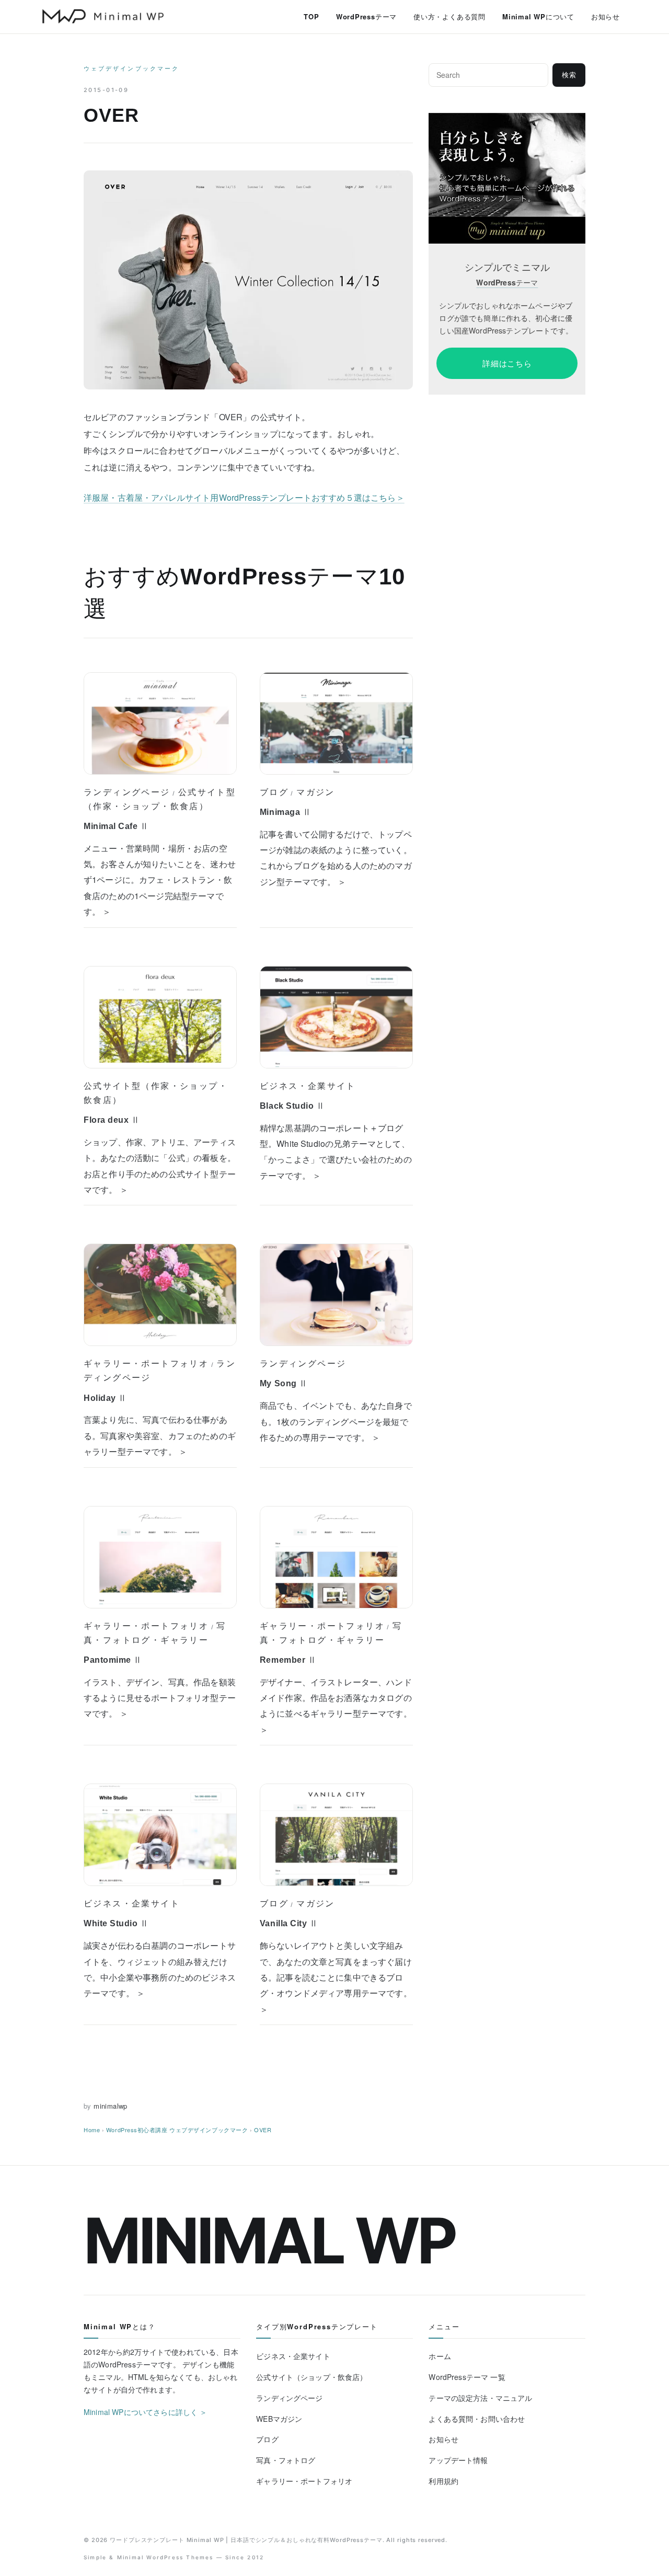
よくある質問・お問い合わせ (477, 2419)
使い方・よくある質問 (449, 16)
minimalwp (111, 2106)
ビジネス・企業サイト (308, 1086)
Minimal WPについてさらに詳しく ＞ (146, 2412)
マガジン (316, 792)
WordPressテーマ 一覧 (467, 2377)
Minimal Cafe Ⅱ (116, 826)
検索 (569, 75)
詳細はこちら (507, 363)
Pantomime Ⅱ (113, 1660)
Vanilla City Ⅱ (289, 1923)
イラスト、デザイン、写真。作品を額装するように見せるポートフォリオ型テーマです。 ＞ (160, 1698)
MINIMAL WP (269, 2240)
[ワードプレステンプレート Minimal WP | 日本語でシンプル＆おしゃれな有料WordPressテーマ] (103, 16)
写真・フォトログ (286, 2460)
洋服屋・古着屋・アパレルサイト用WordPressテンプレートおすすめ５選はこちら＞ (244, 497)
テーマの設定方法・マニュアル (480, 2398)
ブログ (274, 792)
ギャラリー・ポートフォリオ (146, 1363)
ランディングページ (127, 792)
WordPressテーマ (366, 16)
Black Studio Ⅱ (292, 1106)
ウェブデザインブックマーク (131, 68)
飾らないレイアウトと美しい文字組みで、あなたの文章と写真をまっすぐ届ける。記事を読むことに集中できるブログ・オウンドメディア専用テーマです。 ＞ (336, 1977)
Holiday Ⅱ (105, 1398)
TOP (311, 16)
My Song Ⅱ (284, 1383)
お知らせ (605, 16)
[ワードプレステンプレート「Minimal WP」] (507, 120)
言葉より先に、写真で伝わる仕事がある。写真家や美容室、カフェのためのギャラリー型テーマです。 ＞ (160, 1435)
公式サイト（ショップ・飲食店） (312, 2377)
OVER (263, 2130)
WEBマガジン (279, 2419)
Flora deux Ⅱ (112, 1120)
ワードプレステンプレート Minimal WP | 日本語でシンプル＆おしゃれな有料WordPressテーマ (246, 2540)
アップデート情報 (458, 2460)
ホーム (440, 2356)
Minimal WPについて (538, 16)
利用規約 (443, 2481)
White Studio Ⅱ (116, 1923)
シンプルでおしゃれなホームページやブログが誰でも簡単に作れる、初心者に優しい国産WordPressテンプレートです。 (506, 318)
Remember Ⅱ (288, 1660)
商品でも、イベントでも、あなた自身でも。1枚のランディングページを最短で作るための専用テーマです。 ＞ (336, 1421)
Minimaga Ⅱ (285, 812)
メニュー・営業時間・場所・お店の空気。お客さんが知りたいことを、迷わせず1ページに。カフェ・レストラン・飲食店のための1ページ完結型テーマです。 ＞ (160, 880)
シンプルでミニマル (507, 267)
